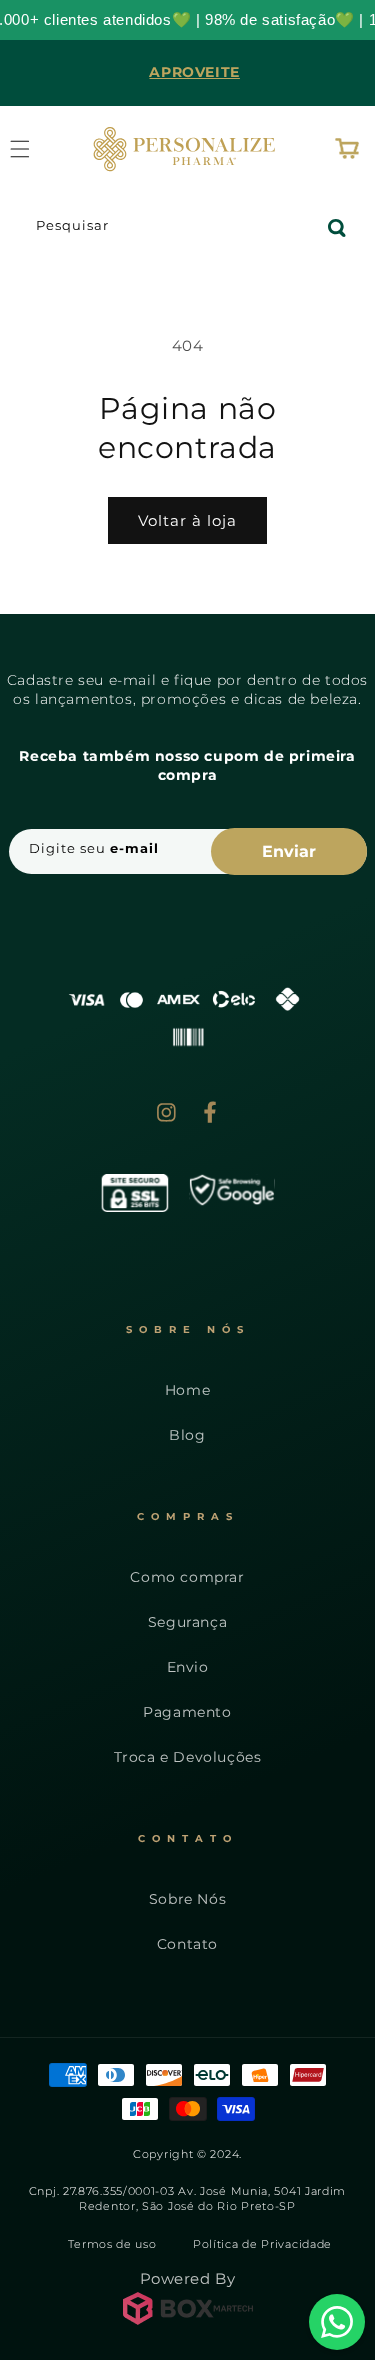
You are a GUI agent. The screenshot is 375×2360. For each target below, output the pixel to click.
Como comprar (187, 1577)
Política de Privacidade (262, 2244)
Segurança (187, 1622)
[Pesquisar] (337, 228)
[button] (347, 149)
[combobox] (187, 228)
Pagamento (187, 1712)
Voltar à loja (187, 520)
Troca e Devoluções (188, 1757)
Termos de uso (112, 2244)
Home (187, 1390)
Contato (187, 1944)
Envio (188, 1667)
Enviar (289, 851)
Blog (187, 1435)
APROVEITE (194, 72)
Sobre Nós (187, 1899)
